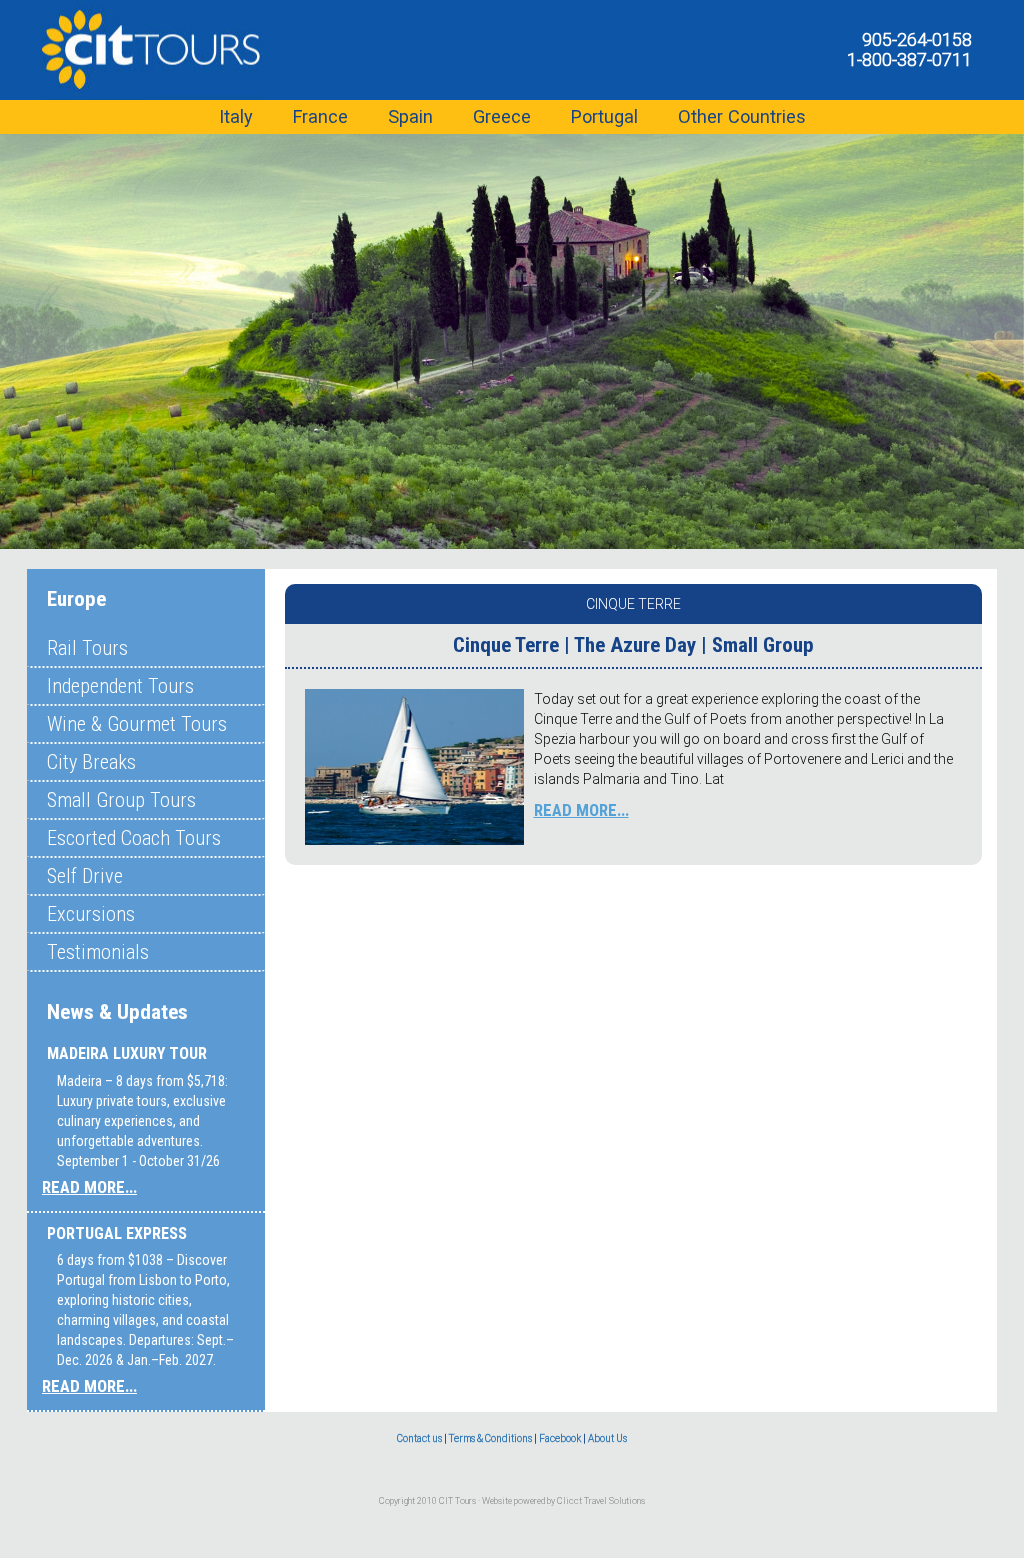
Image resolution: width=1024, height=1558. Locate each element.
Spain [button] (410, 116)
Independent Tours (120, 686)
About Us (607, 1438)
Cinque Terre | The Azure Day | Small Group (633, 645)
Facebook (560, 1438)
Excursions (91, 914)
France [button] (320, 116)
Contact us (419, 1438)
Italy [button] (236, 116)
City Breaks (91, 762)
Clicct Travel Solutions (601, 1501)
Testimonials (98, 952)
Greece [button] (502, 116)
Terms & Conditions (490, 1438)
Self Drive (85, 876)
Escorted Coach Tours (134, 838)
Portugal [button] (604, 116)
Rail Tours (87, 648)
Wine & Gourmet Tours (137, 724)
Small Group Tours (121, 800)
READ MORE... (89, 1187)
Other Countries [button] (742, 116)
